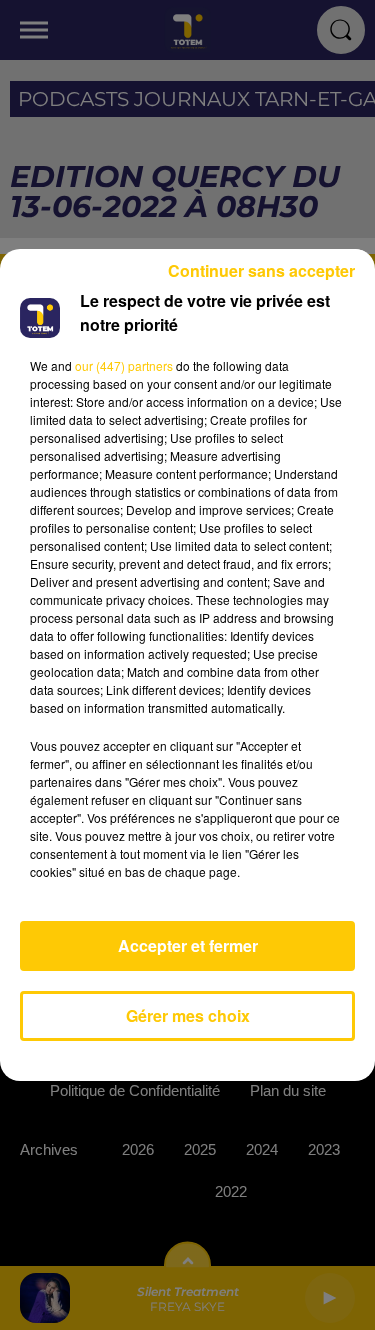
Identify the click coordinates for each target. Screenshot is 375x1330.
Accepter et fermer (188, 945)
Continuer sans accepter (261, 270)
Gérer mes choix (188, 1015)
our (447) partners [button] (124, 365)
